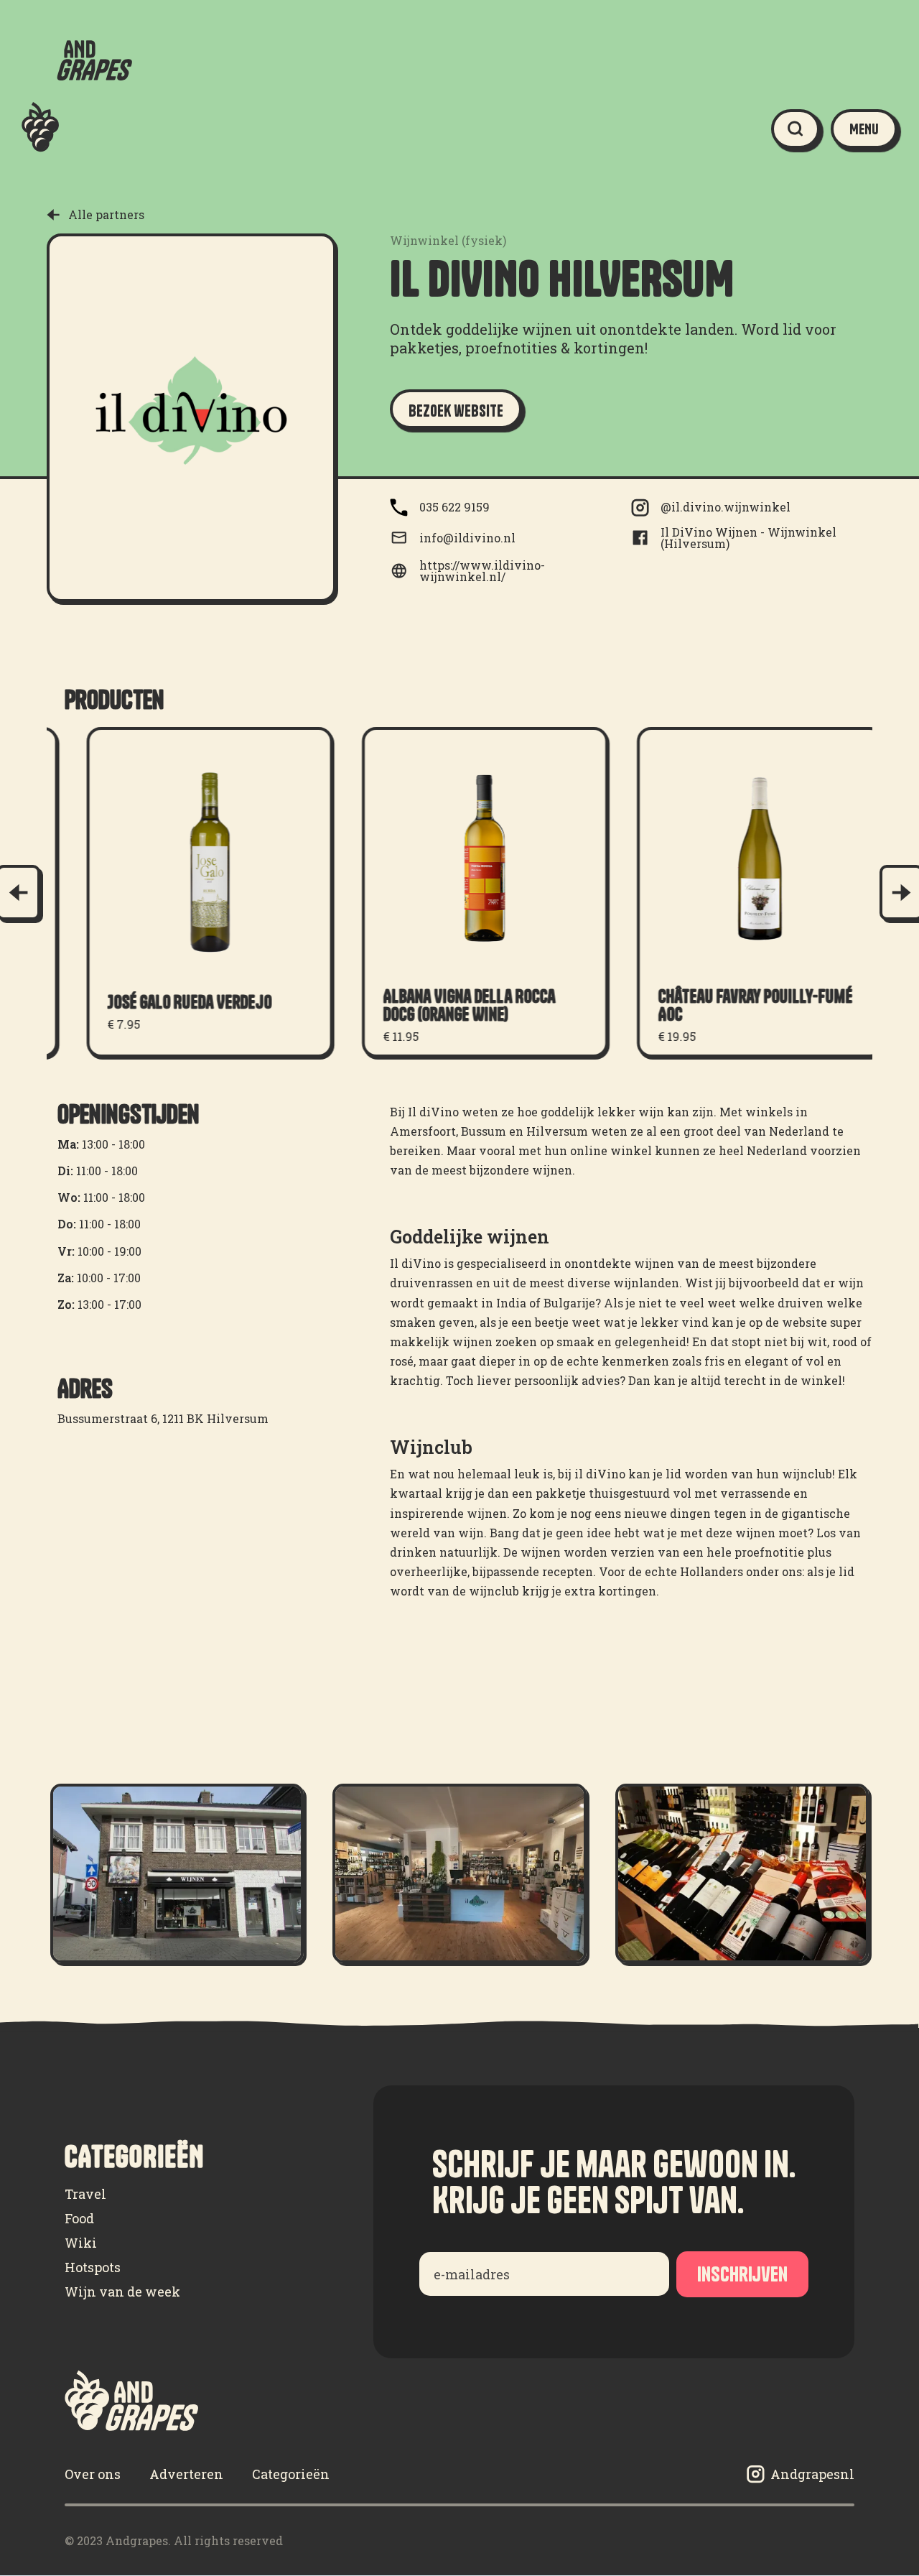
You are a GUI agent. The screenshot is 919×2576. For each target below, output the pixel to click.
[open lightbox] (177, 1873)
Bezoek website (456, 411)
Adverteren (186, 2474)
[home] (77, 129)
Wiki (81, 2243)
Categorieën (291, 2474)
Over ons (93, 2474)
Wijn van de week (122, 2292)
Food (79, 2218)
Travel (85, 2194)
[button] (864, 129)
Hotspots (93, 2267)
